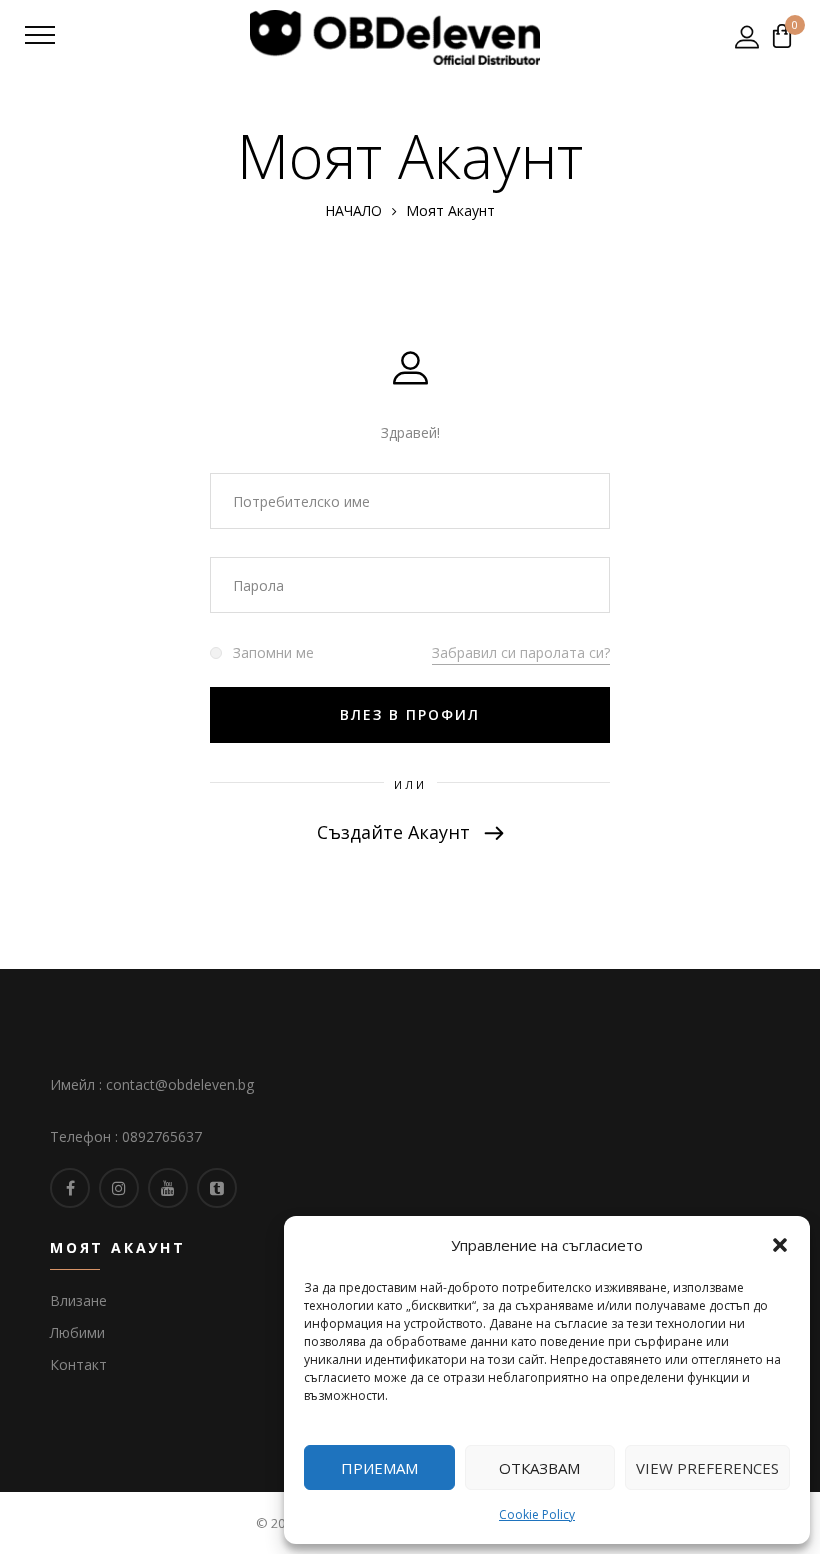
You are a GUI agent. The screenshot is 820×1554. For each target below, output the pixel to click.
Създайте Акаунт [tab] (396, 832)
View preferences (707, 1468)
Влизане (78, 1300)
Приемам (379, 1468)
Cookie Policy (537, 1514)
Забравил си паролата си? (521, 652)
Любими (77, 1332)
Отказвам (539, 1468)
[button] (780, 1245)
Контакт (78, 1364)
